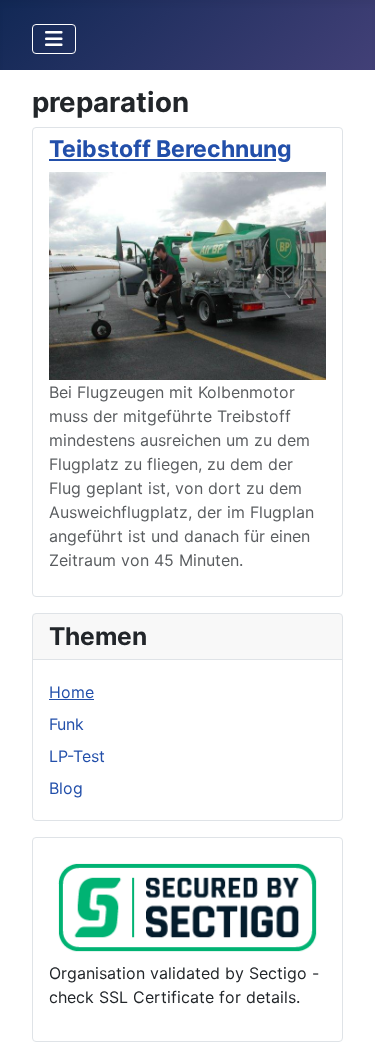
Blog (66, 788)
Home (71, 692)
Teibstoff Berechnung (170, 149)
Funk (66, 724)
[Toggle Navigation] (54, 39)
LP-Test (77, 756)
